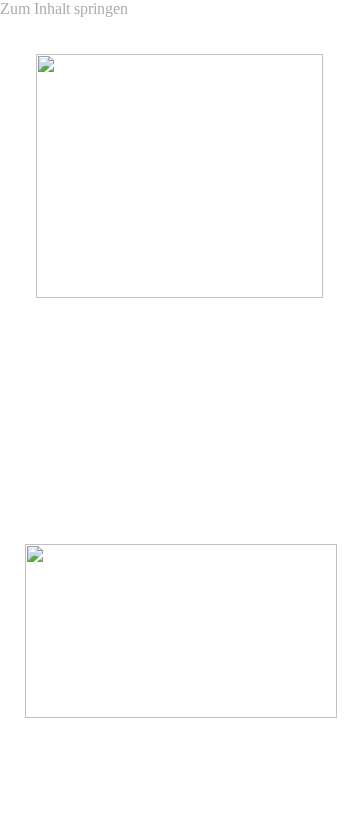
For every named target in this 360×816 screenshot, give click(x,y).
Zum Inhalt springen (64, 8)
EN (339, 472)
